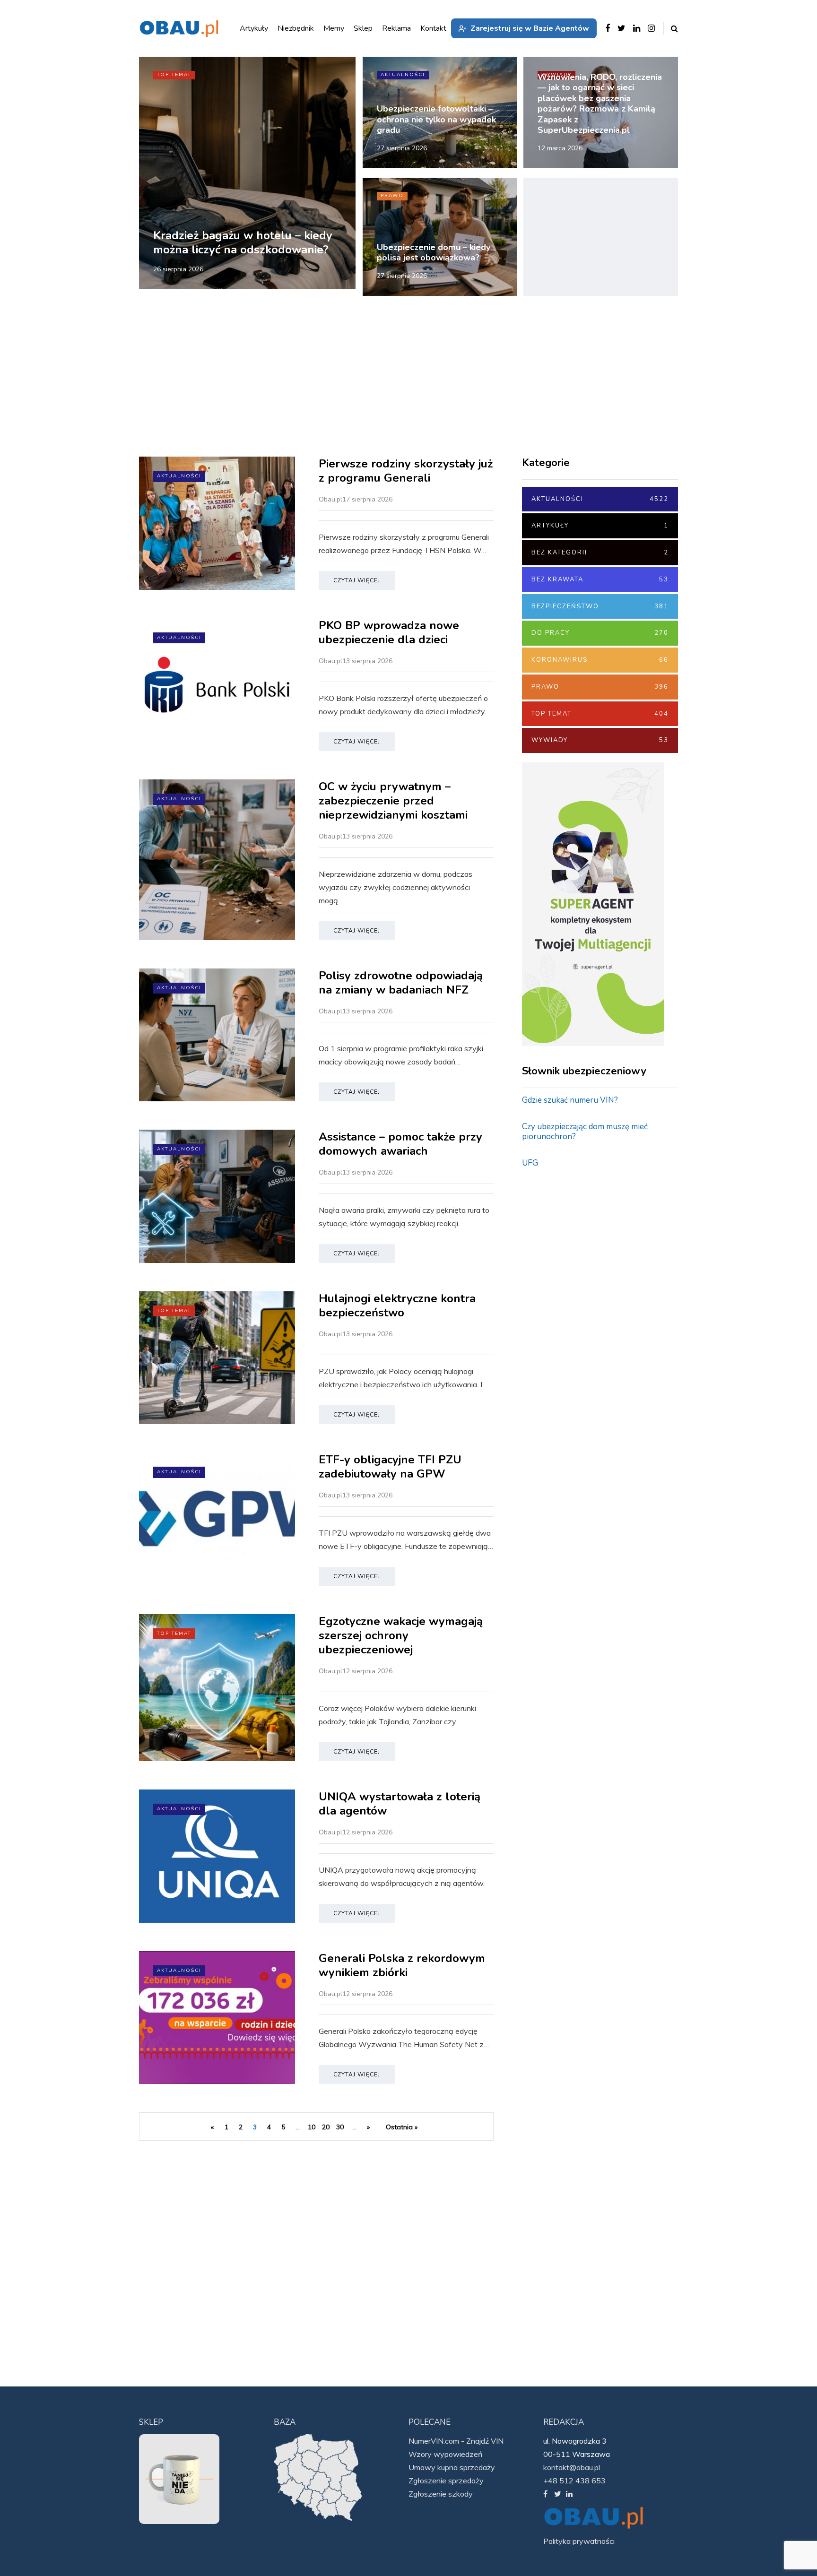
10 (312, 2127)
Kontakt (433, 28)
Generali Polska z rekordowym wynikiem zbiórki (402, 1965)
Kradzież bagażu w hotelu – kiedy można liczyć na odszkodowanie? (243, 242)
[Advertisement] (601, 237)
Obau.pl (330, 499)
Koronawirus (600, 660)
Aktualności (403, 75)
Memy (334, 28)
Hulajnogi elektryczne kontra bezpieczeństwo (397, 1305)
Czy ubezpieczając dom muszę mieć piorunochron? (585, 1132)
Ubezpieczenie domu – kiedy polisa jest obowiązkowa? (434, 253)
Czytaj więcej (357, 580)
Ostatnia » (402, 2127)
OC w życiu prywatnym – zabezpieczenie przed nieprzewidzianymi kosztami (395, 801)
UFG (530, 1163)
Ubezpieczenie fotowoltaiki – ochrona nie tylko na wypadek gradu (436, 119)
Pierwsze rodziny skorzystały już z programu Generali (406, 471)
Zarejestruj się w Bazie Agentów (530, 28)
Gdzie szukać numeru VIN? (570, 1100)
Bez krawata (600, 579)
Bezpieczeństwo (600, 606)
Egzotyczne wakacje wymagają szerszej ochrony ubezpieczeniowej (401, 1635)
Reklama (396, 28)
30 (340, 2127)
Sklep (363, 28)
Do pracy (600, 633)
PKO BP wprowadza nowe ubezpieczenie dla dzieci (389, 632)
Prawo (392, 196)
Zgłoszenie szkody (441, 2494)
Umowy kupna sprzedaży (452, 2467)
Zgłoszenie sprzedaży (446, 2481)
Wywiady (600, 740)
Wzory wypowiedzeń (445, 2454)
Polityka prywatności (579, 2541)
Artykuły (600, 526)
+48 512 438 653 (574, 2481)
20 (326, 2127)
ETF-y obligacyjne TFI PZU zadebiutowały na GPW (390, 1467)
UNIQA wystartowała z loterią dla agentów (400, 1804)
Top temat (174, 75)
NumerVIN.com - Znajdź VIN (456, 2441)
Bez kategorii (600, 553)
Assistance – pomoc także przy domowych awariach (400, 1144)
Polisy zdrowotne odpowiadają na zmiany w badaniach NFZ (401, 983)
